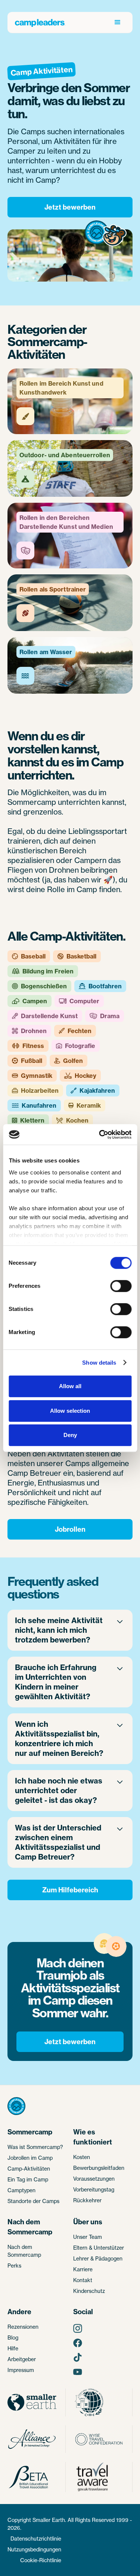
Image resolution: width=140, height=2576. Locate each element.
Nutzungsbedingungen (34, 2549)
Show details (99, 1363)
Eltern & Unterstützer (99, 2248)
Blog (13, 2337)
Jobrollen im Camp (30, 2158)
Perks (14, 2266)
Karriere (83, 2269)
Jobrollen (70, 1529)
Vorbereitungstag (94, 2189)
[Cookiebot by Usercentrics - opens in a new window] (100, 1135)
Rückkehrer (87, 2200)
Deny (70, 1435)
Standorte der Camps (33, 2201)
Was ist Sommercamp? (35, 2147)
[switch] (121, 1286)
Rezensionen (23, 2327)
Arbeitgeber (22, 2359)
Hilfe (13, 2348)
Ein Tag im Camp (28, 2179)
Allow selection (70, 1411)
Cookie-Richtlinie (41, 2560)
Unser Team (88, 2237)
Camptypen (21, 2190)
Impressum (21, 2370)
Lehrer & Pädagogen (98, 2258)
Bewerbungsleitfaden (99, 2168)
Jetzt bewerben (70, 207)
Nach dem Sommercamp (24, 2251)
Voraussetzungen (94, 2179)
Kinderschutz (89, 2291)
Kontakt (83, 2280)
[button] (118, 22)
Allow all (70, 1386)
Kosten (82, 2157)
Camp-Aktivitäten (29, 2169)
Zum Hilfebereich (70, 1890)
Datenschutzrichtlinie (36, 2539)
